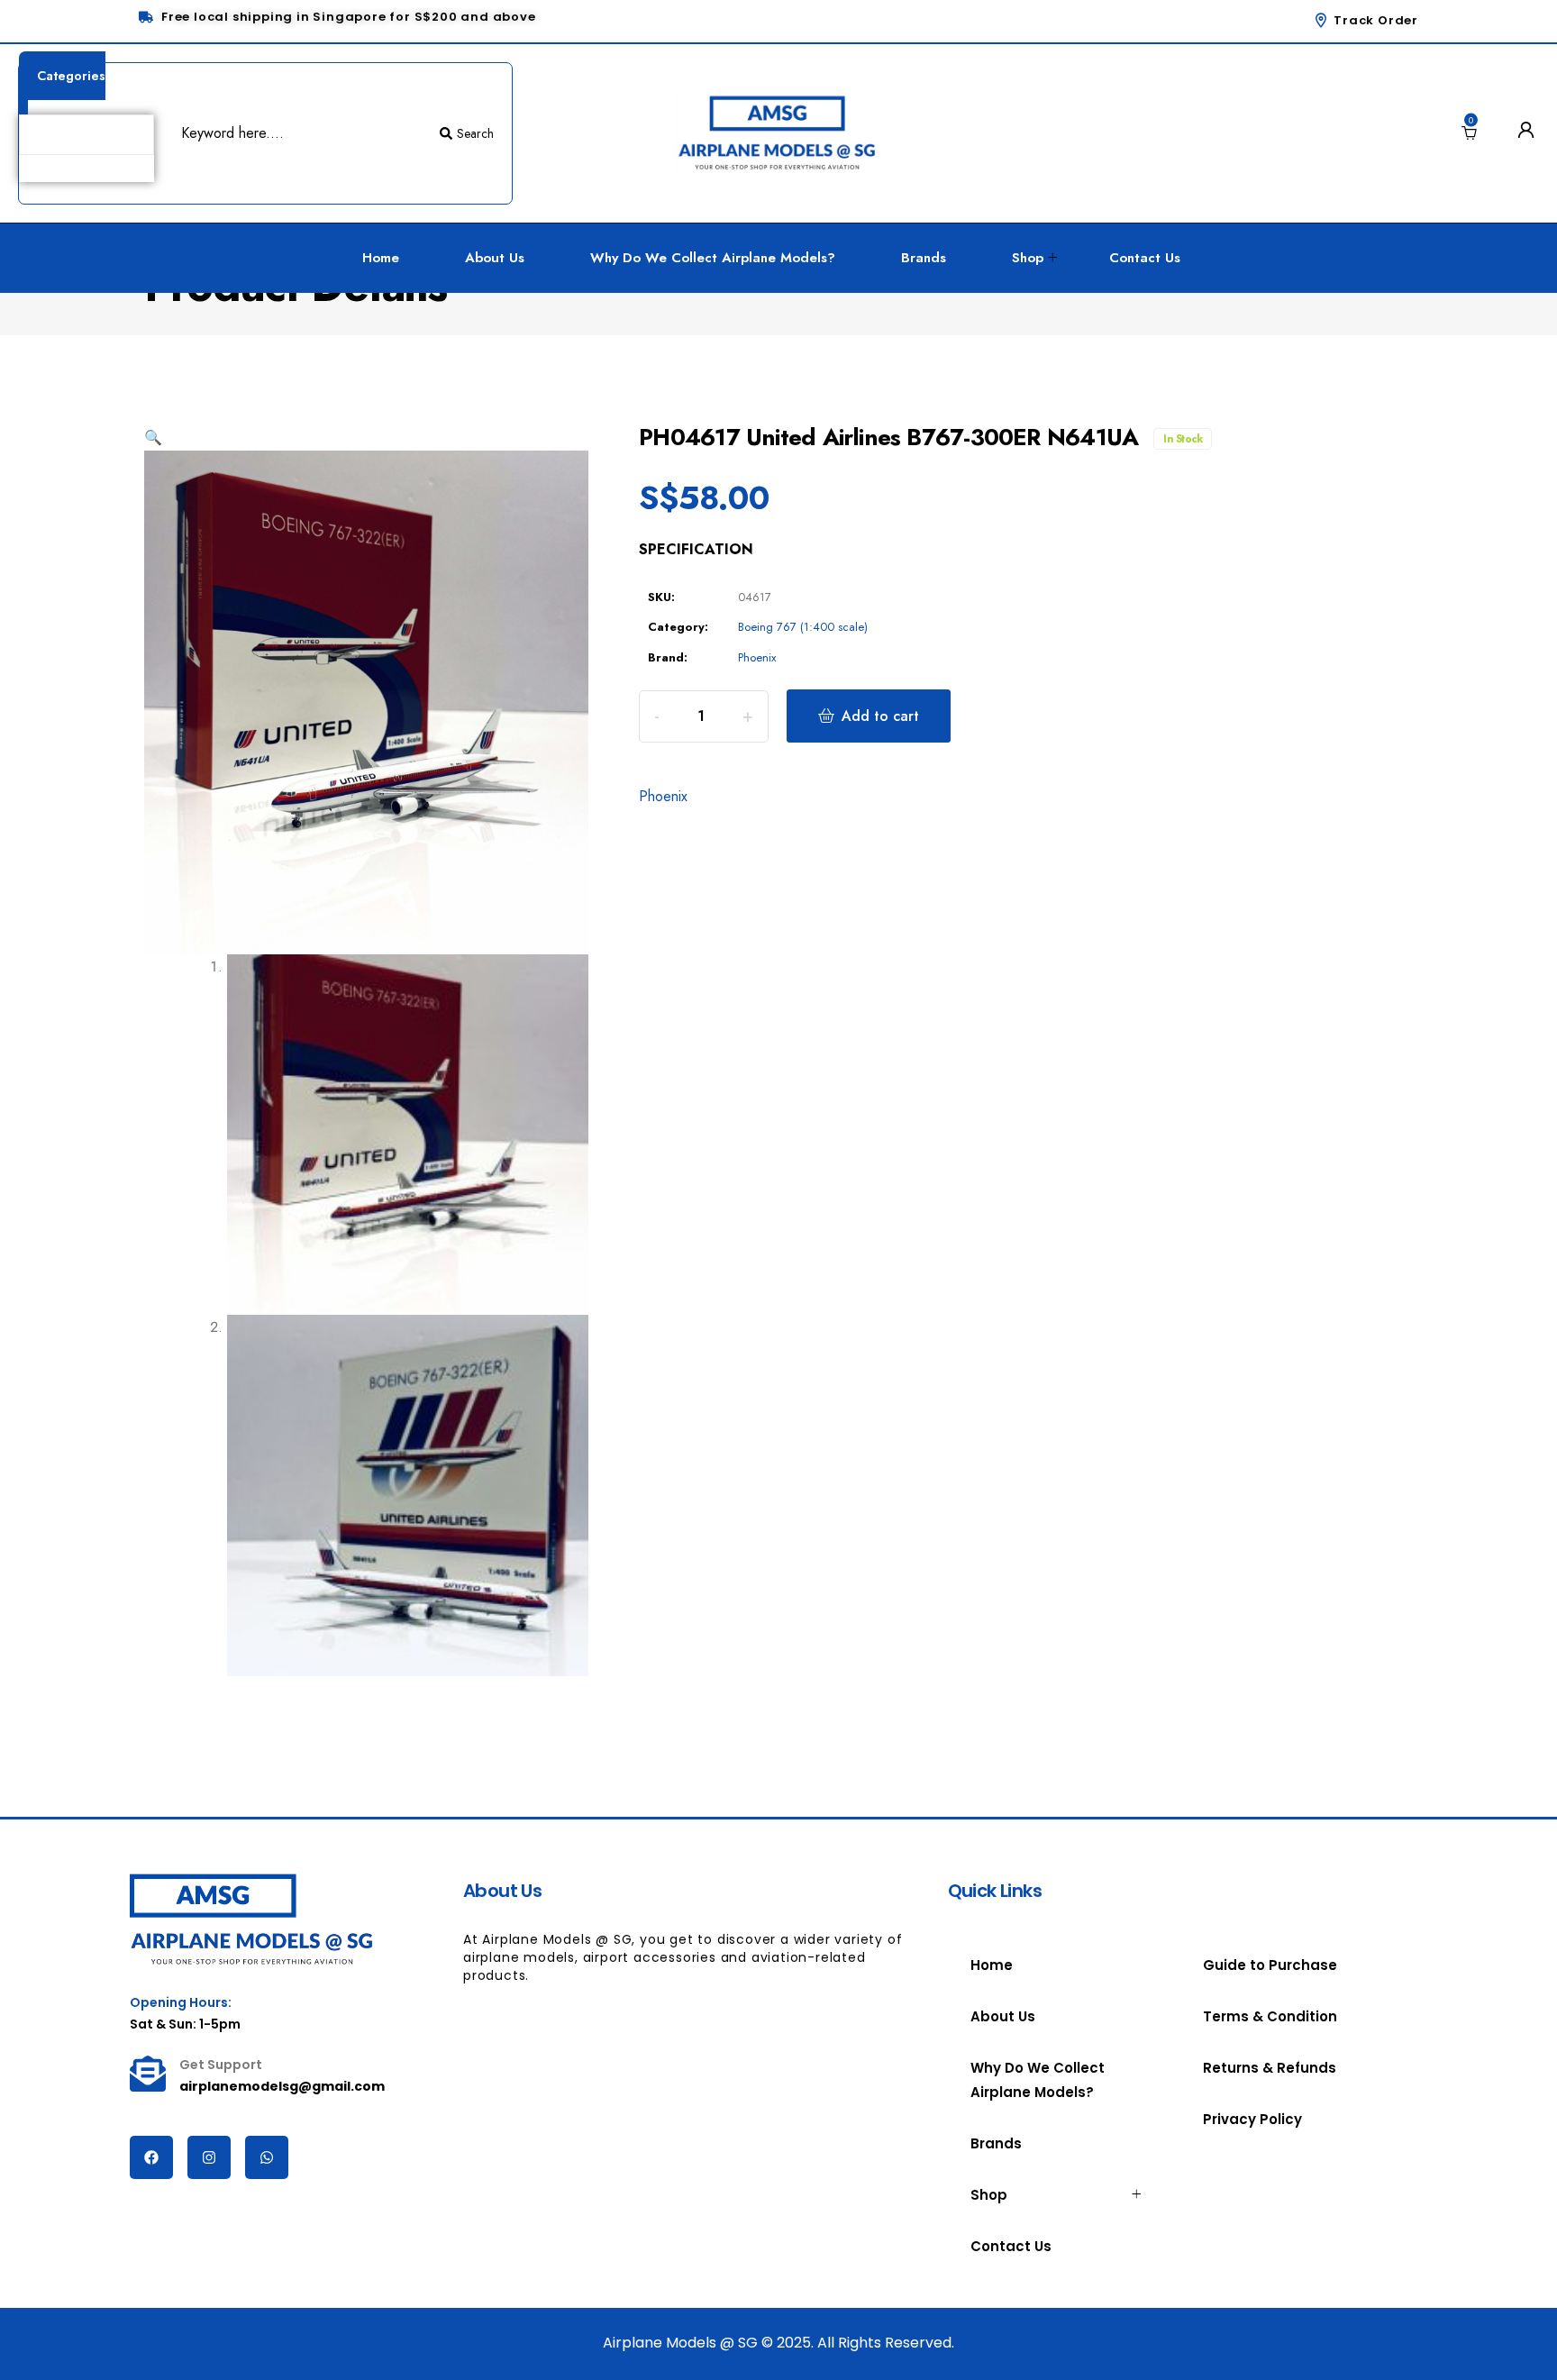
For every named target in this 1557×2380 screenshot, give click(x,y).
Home (381, 258)
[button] (153, 438)
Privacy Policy (1252, 2119)
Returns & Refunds (1270, 2068)
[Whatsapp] (267, 2157)
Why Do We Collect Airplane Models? (713, 258)
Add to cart (880, 716)
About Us (495, 258)
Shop (1028, 258)
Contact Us (1145, 258)
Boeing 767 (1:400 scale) (803, 627)
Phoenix (757, 657)
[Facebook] (151, 2157)
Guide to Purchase (1270, 1965)
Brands (924, 258)
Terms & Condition (1270, 2016)
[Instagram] (209, 2157)
